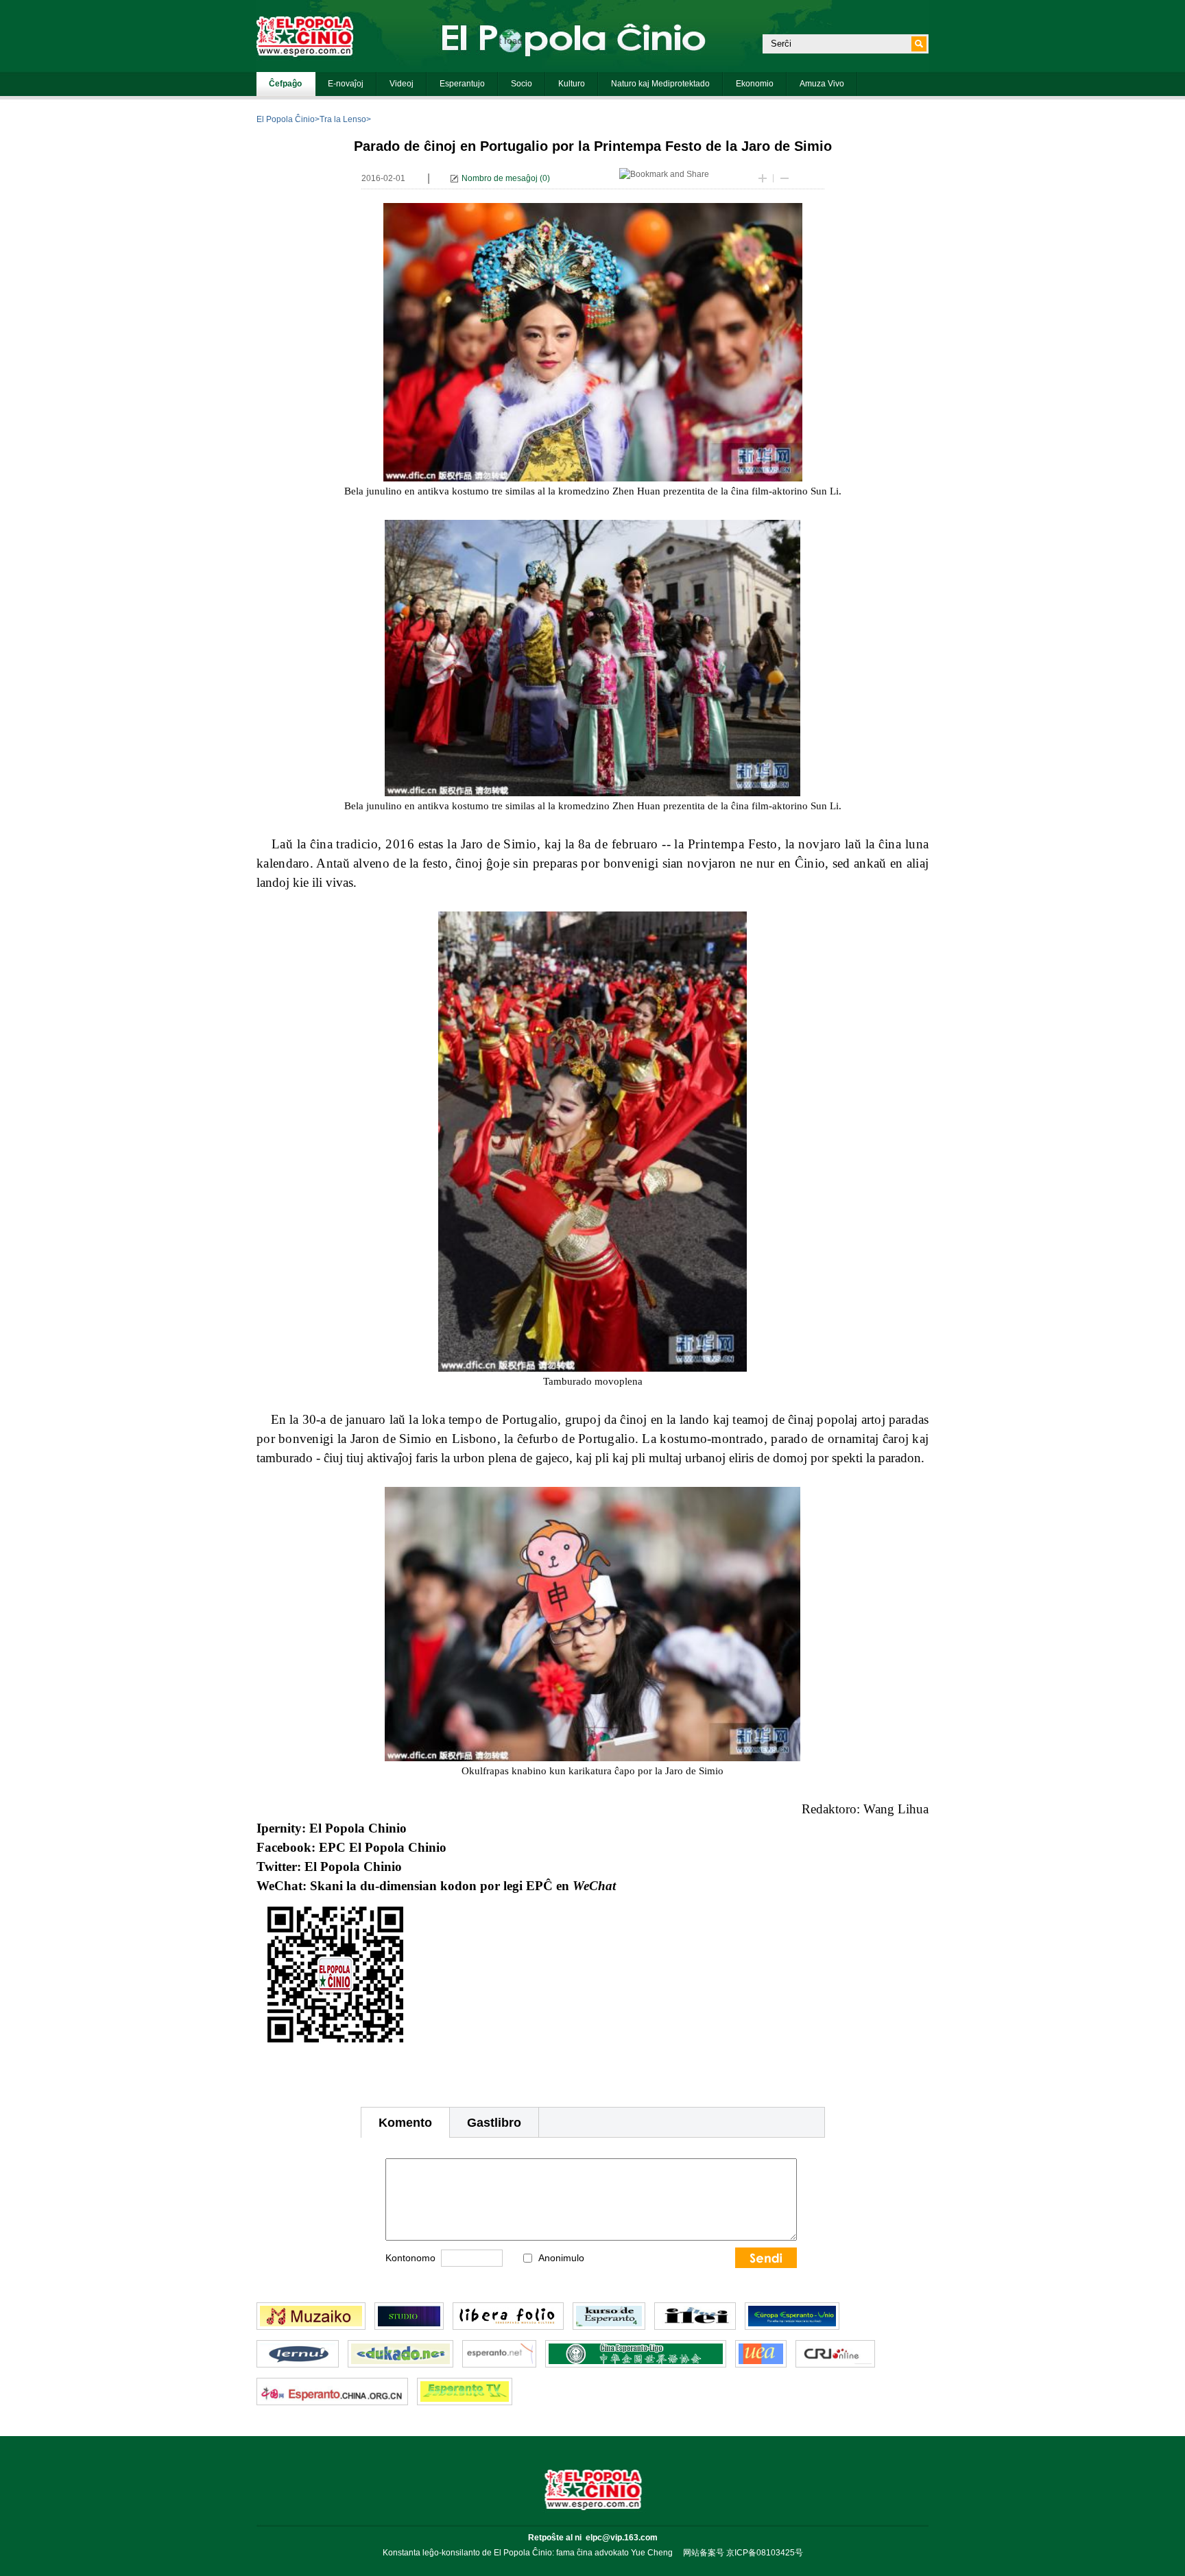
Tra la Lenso (343, 119)
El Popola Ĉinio (286, 119)
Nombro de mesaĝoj (500, 178)
